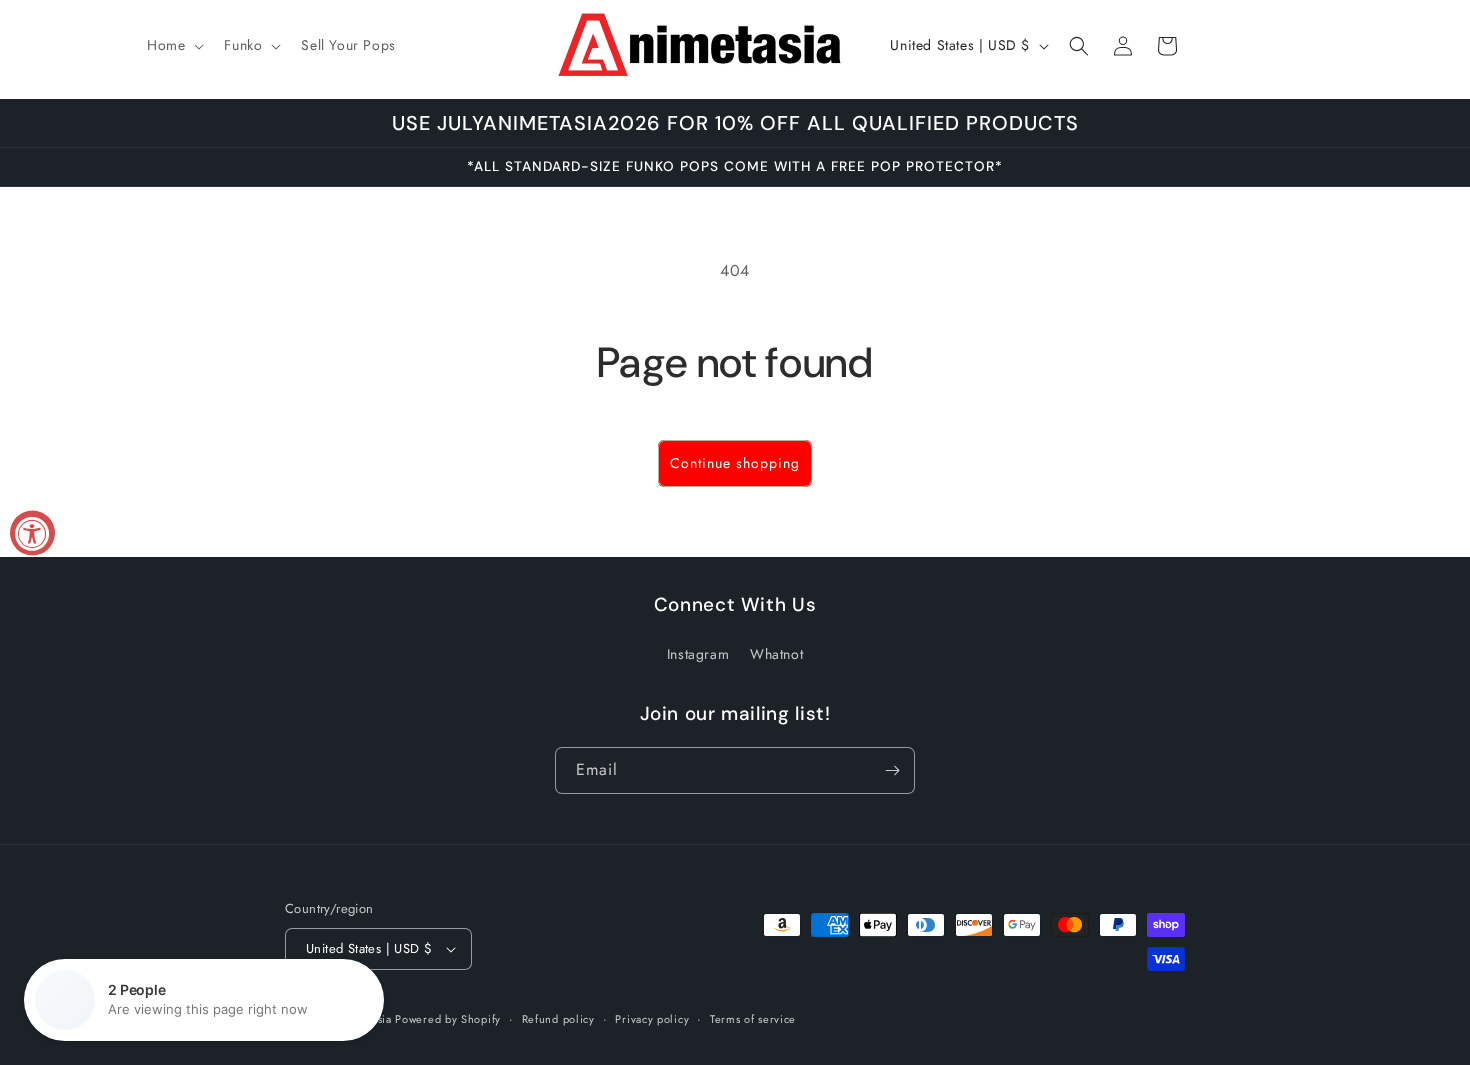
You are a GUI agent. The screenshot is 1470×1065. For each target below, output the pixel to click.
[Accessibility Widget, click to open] (32, 532)
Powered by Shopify (448, 1019)
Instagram (698, 654)
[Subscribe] (892, 770)
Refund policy (558, 1019)
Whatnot (776, 654)
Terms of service (753, 1019)
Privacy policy (652, 1019)
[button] (173, 45)
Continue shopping (735, 463)
